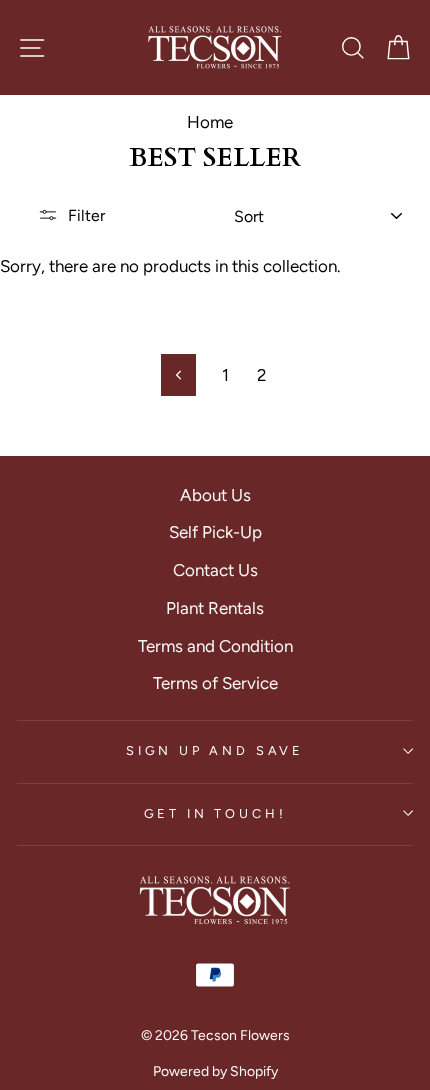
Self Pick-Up (215, 532)
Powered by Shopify (215, 1071)
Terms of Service (215, 683)
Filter (86, 215)
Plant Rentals (215, 608)
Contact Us (215, 570)
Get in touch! (215, 813)
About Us (215, 495)
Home (210, 122)
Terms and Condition (215, 646)
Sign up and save (215, 750)
